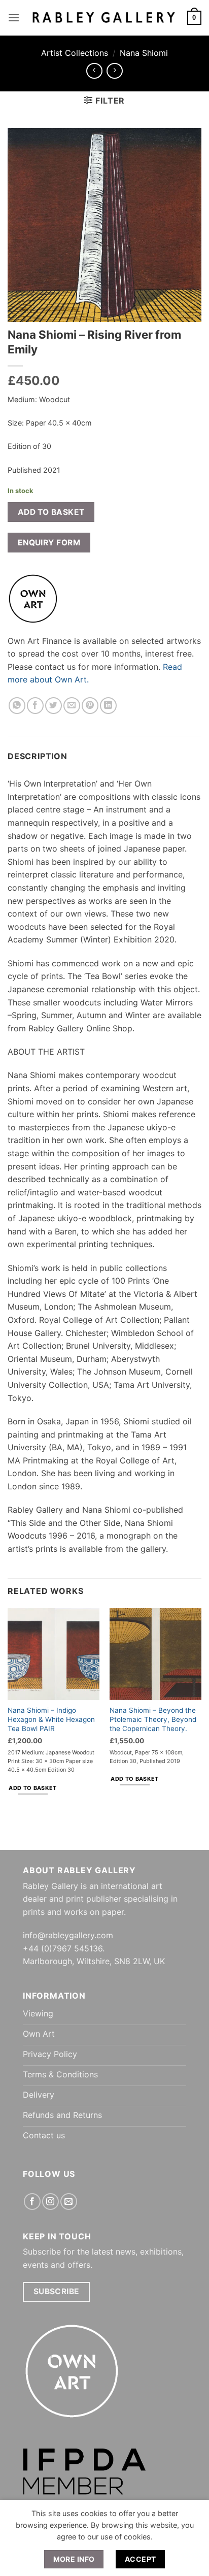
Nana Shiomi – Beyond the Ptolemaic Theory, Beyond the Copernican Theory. (153, 1719)
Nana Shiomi (144, 53)
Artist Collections (75, 53)
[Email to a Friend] (72, 706)
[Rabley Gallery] (103, 18)
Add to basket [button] (32, 1788)
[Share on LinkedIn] (108, 706)
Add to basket (51, 512)
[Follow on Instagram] (50, 2202)
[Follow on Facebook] (32, 2202)
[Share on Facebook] (35, 706)
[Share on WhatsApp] (17, 706)
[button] (14, 18)
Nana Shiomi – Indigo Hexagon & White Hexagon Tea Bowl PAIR (51, 1719)
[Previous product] (114, 71)
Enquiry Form (49, 543)
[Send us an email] (69, 2202)
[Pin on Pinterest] (90, 706)
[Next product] (94, 71)
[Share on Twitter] (54, 706)
